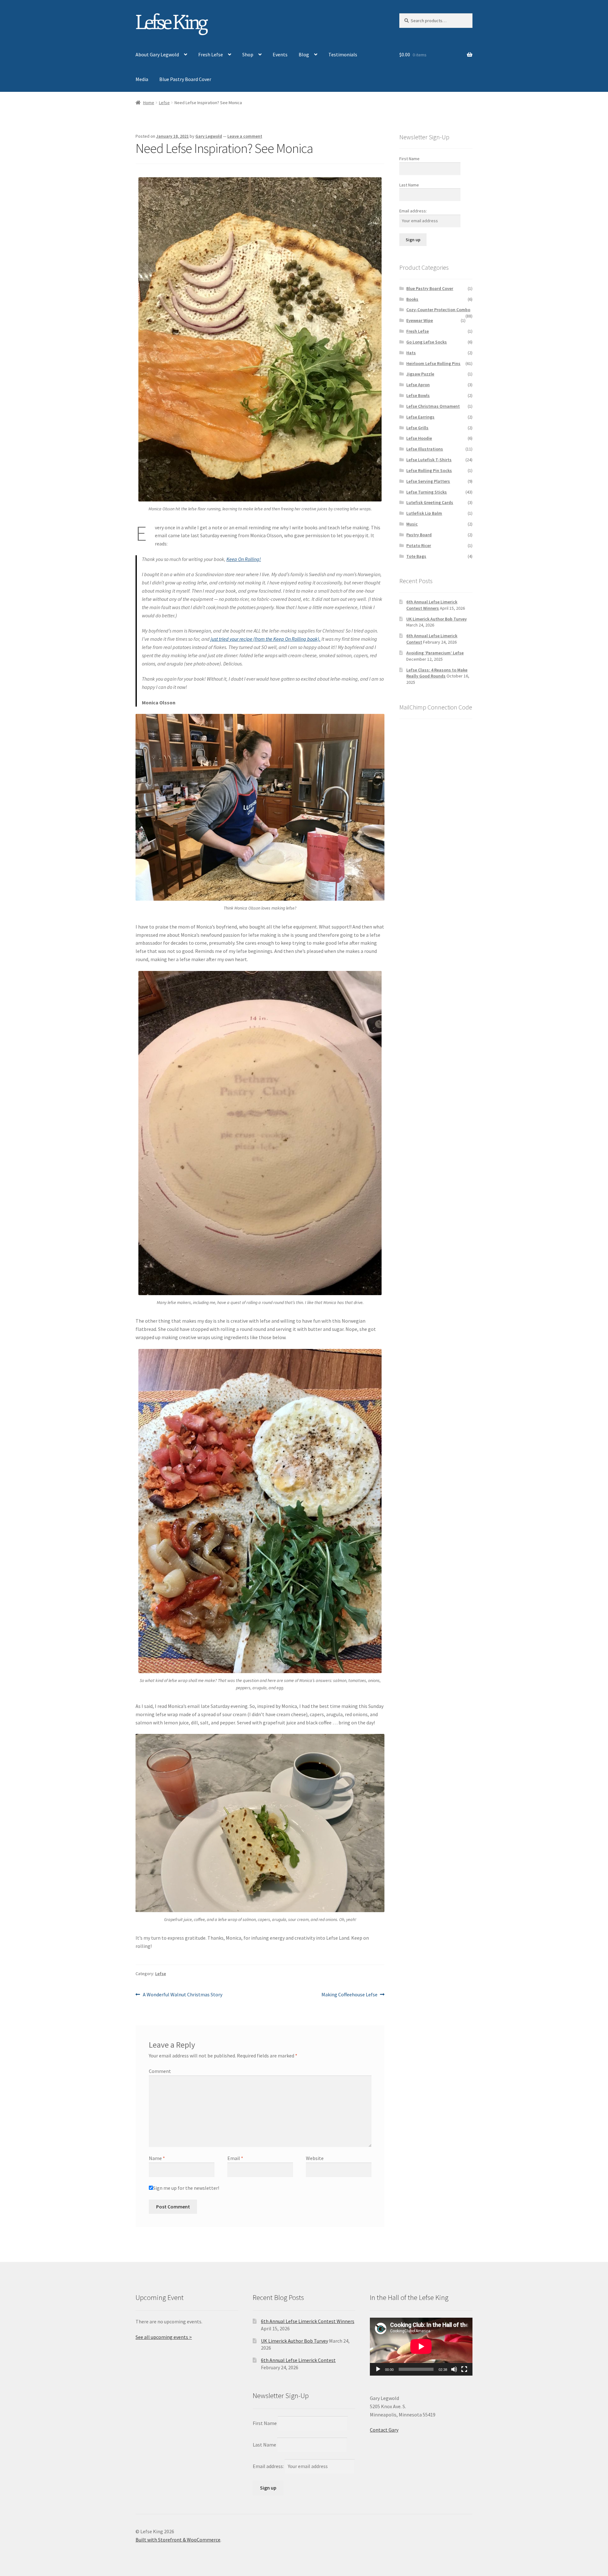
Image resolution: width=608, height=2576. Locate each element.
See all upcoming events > (164, 2337)
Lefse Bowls (418, 395)
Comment (160, 2071)
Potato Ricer (419, 545)
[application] (421, 2346)
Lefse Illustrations (425, 449)
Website (315, 2158)
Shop (248, 54)
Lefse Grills (417, 428)
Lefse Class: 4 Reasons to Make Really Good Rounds (437, 673)
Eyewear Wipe (420, 320)
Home (149, 103)
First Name (409, 159)
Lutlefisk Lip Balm (424, 513)
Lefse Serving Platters (428, 481)
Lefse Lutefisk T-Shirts (429, 460)
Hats (411, 353)
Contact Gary (384, 2430)
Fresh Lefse (211, 54)
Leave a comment (245, 136)
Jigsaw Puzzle (420, 374)
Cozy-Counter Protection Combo (438, 310)
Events (280, 54)
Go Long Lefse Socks (427, 342)
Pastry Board (419, 535)
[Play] (378, 2369)
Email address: (413, 211)
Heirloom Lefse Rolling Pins (433, 363)
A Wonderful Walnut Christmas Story (182, 1995)
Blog (304, 54)
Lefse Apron (418, 385)
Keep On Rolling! (244, 559)
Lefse (164, 103)
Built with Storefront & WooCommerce (178, 2540)
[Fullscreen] (464, 2369)
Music (412, 524)
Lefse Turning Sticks (427, 492)
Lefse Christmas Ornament (433, 406)
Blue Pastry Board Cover (185, 79)
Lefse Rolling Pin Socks (429, 470)
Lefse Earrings (420, 417)
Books (412, 299)
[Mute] (454, 2369)
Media (142, 79)
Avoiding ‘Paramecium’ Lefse (435, 653)
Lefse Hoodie (419, 438)
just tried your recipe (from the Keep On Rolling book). (266, 639)
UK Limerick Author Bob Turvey (437, 619)
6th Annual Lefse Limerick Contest (298, 2360)
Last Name (409, 185)
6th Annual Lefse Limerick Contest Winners (432, 605)
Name (157, 2158)
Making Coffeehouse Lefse (349, 1995)
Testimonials (343, 54)
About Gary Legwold (157, 54)
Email (235, 2158)
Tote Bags (416, 556)
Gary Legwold (209, 136)
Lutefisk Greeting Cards (430, 502)
